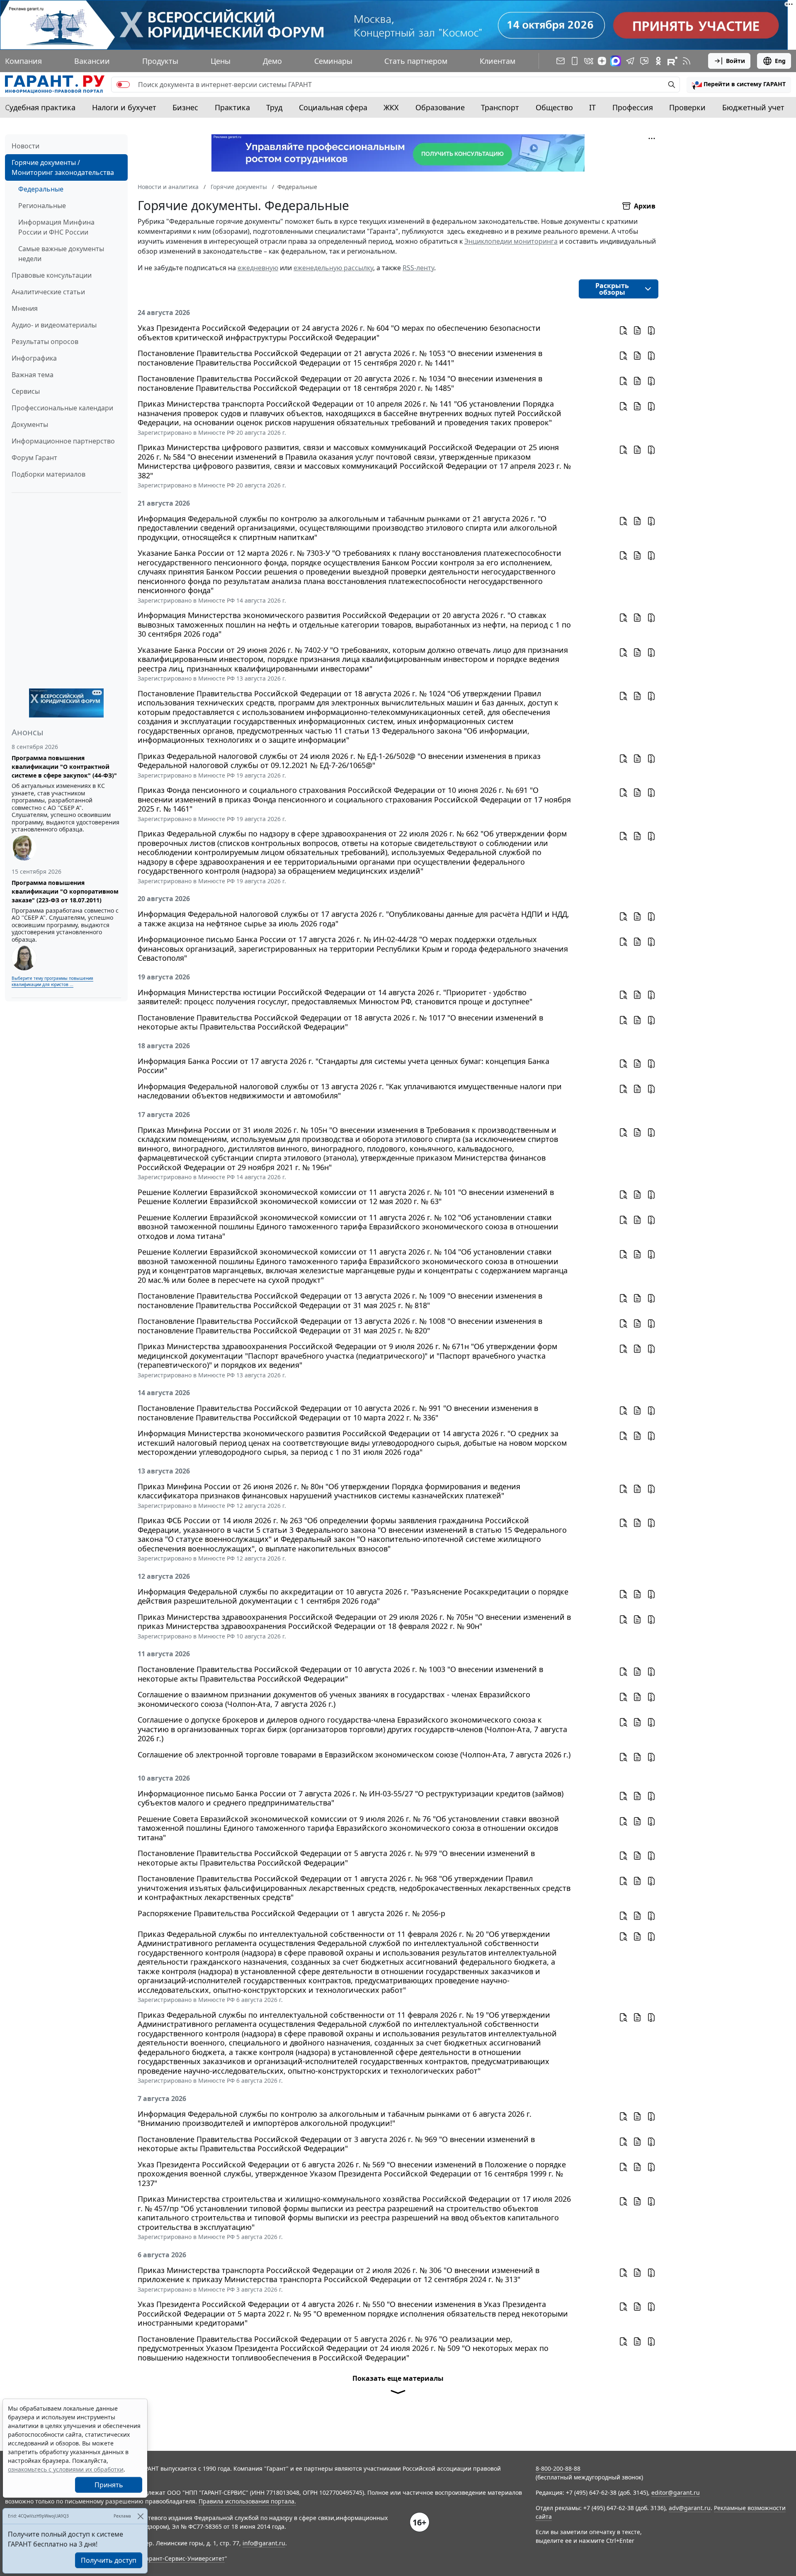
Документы (30, 424)
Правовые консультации (52, 275)
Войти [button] (735, 61)
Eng (780, 61)
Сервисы (26, 391)
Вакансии (92, 61)
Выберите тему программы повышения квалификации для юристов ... (52, 981)
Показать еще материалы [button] (398, 2378)
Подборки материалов (49, 474)
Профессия (633, 107)
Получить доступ (109, 2560)
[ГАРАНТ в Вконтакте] (589, 61)
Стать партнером (416, 61)
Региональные (42, 206)
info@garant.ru (264, 2543)
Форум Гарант (34, 458)
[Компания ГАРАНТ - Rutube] (672, 61)
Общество (554, 107)
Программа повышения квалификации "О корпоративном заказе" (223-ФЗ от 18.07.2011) (65, 891)
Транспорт (500, 107)
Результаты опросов (45, 342)
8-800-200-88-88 (558, 2468)
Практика (232, 107)
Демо (272, 61)
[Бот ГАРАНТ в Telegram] (644, 61)
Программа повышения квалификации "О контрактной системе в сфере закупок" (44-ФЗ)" (64, 767)
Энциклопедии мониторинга (511, 241)
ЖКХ (391, 107)
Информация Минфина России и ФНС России (56, 227)
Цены (221, 61)
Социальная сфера (333, 107)
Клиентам (498, 61)
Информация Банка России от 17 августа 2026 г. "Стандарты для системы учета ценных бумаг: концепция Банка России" (343, 1066)
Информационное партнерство (63, 441)
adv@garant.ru (690, 2508)
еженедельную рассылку (333, 268)
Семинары (333, 61)
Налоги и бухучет (124, 107)
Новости (25, 146)
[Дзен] (602, 61)
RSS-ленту (418, 268)
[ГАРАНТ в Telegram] (630, 61)
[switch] (123, 85)
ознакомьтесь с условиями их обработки (66, 2469)
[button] (739, 85)
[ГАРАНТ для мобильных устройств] (575, 61)
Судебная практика (40, 107)
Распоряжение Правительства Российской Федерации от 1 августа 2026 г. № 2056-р (291, 1913)
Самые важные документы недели (61, 254)
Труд (274, 107)
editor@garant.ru (676, 2492)
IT (592, 107)
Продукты (160, 61)
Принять (109, 2485)
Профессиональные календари (62, 408)
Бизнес (185, 107)
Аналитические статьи (48, 292)
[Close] (140, 2516)
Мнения (25, 308)
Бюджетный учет (753, 107)
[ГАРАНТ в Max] (616, 61)
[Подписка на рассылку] (561, 61)
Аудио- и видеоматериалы (54, 325)
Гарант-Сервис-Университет (184, 2558)
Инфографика (34, 358)
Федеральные (41, 189)
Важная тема (33, 375)
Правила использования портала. (247, 2501)
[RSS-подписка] (687, 61)
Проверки (687, 107)
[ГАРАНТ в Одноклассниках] (658, 61)
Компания (23, 61)
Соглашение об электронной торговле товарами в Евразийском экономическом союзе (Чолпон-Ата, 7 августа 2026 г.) (354, 1755)
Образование (440, 107)
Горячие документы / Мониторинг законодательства (63, 167)
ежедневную (258, 268)
